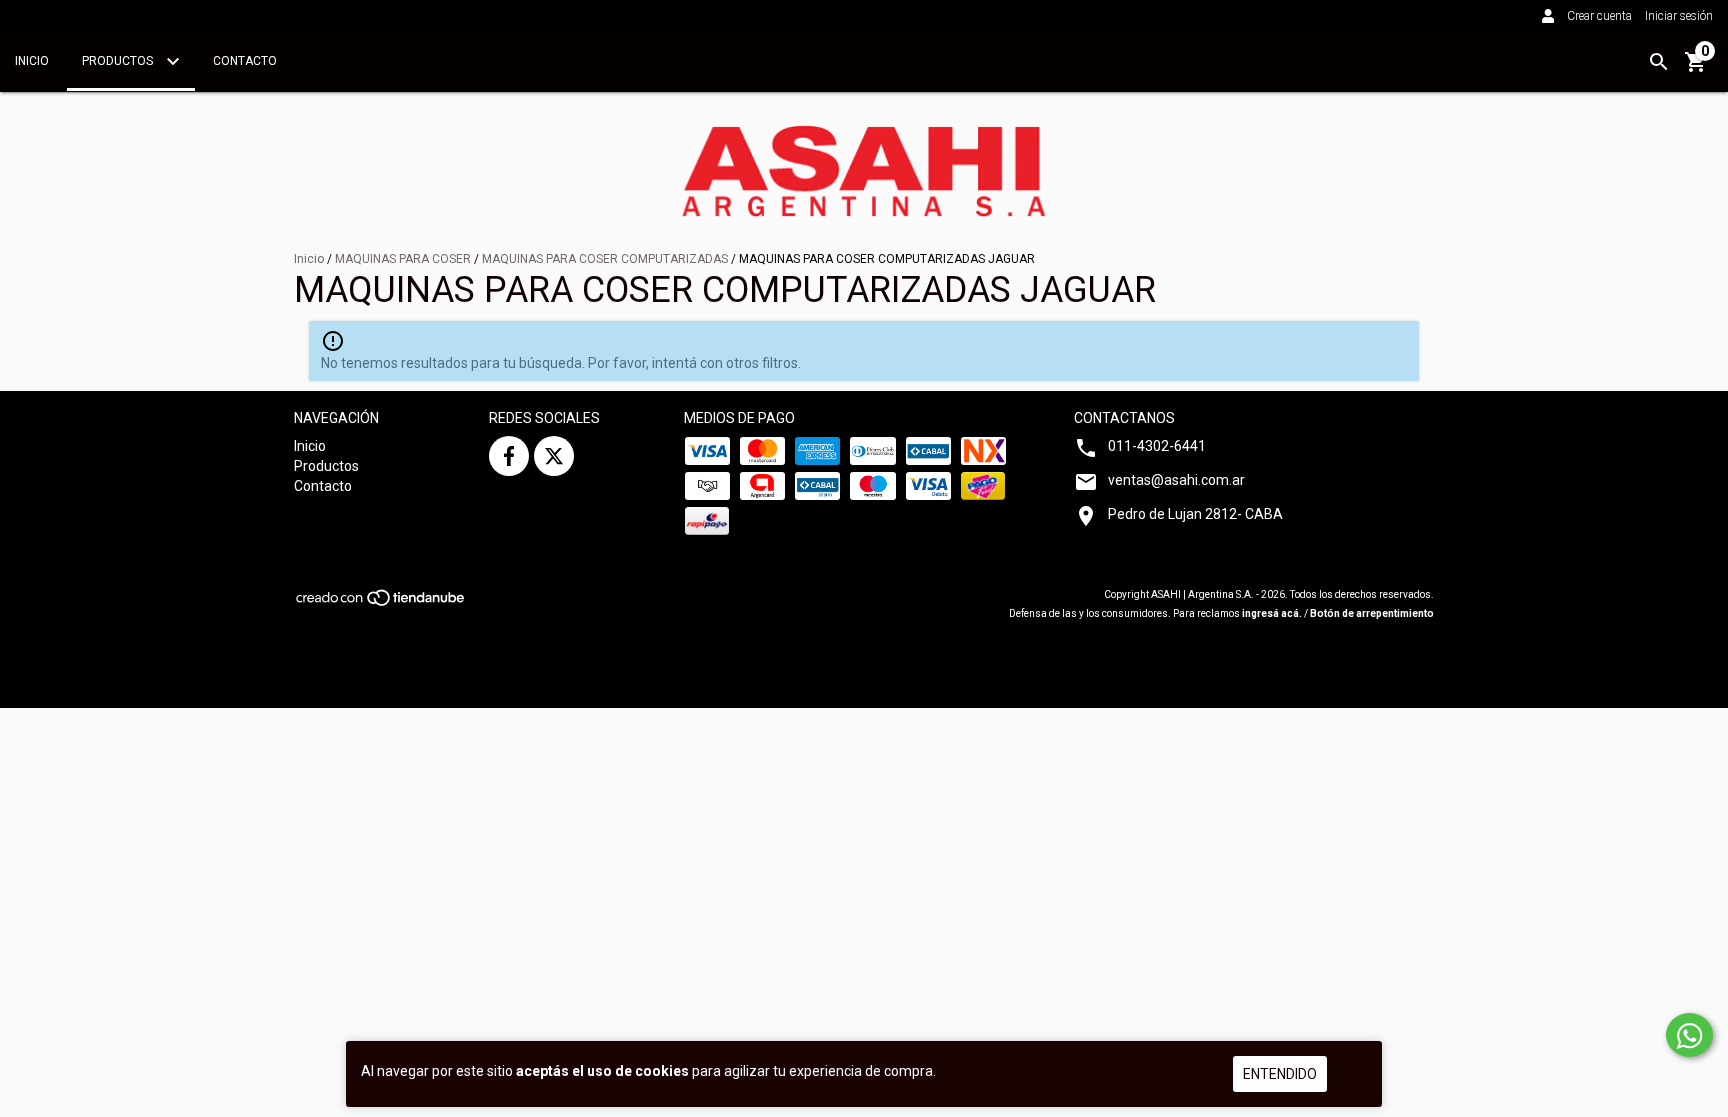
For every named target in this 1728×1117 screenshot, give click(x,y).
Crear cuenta (1599, 16)
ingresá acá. (1272, 613)
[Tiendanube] (381, 604)
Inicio (32, 61)
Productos (119, 61)
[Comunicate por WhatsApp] (1689, 1035)
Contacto (245, 61)
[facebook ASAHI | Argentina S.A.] (509, 456)
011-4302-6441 (1157, 446)
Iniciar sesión (1679, 16)
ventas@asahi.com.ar (1176, 480)
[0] (1696, 69)
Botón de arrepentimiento (1372, 613)
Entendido (1280, 1074)
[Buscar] (1659, 62)
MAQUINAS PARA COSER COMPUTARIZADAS (605, 259)
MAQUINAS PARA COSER (403, 259)
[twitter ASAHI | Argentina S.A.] (554, 456)
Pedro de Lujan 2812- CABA (1195, 514)
